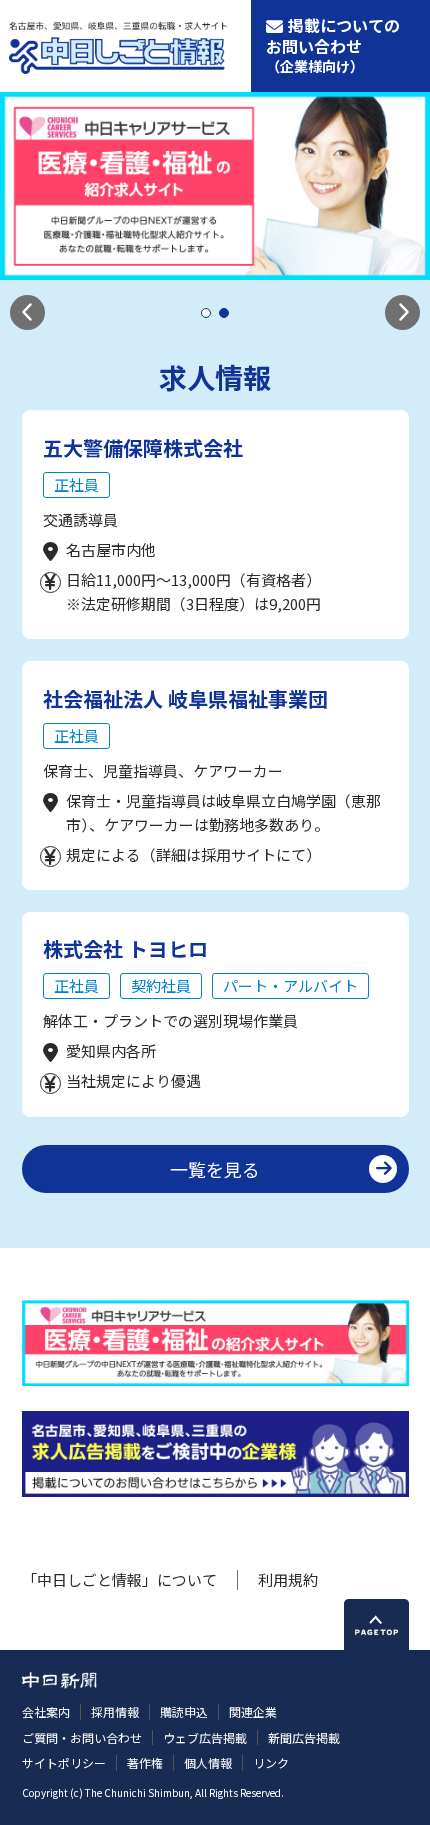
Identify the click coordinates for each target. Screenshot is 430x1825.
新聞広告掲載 (304, 1737)
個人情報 (208, 1762)
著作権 (145, 1762)
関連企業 (253, 1711)
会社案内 (46, 1711)
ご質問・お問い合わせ (82, 1737)
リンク (271, 1762)
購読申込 (184, 1711)
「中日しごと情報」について (119, 1579)
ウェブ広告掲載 (205, 1737)
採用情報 (115, 1711)
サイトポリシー (64, 1762)
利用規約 (288, 1579)
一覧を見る (215, 1169)
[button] (27, 312)
